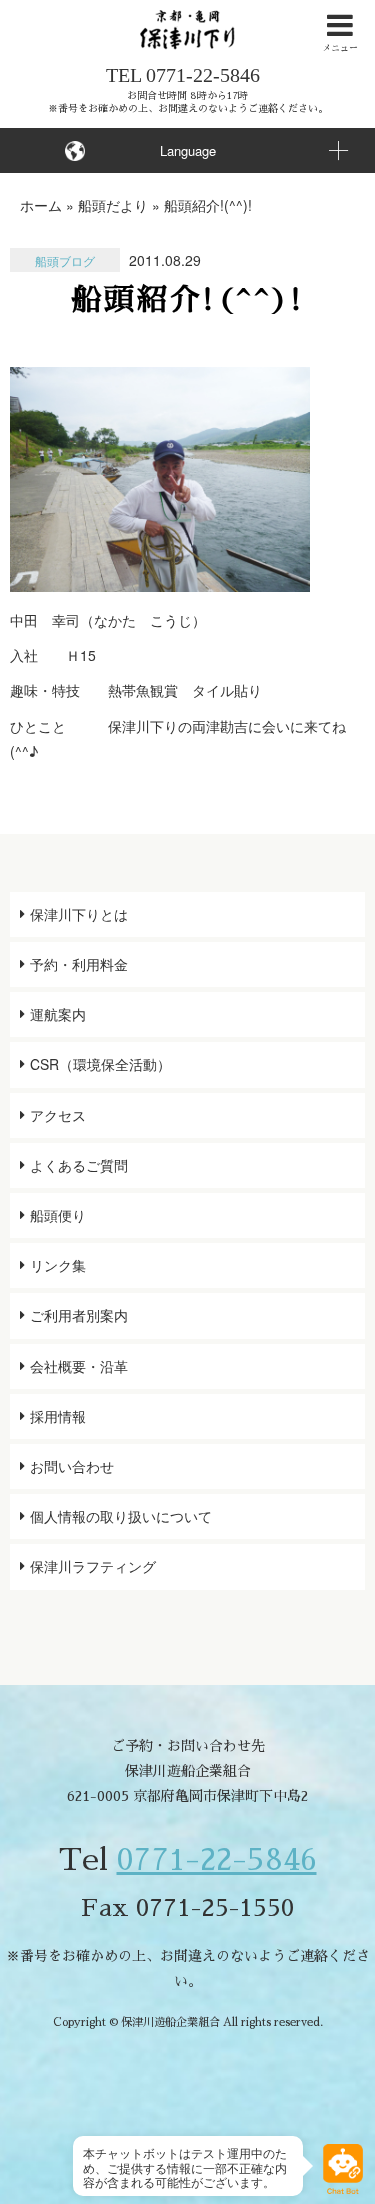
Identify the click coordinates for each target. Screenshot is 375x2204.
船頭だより (113, 205)
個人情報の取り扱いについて (121, 1516)
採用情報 (58, 1416)
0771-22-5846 (203, 75)
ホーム (41, 205)
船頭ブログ (65, 260)
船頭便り (58, 1215)
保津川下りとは (79, 914)
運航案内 (58, 1014)
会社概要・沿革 (79, 1366)
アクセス (58, 1115)
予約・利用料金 (79, 964)
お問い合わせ (72, 1466)
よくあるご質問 (79, 1165)
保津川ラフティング (93, 1566)
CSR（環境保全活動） (100, 1064)
